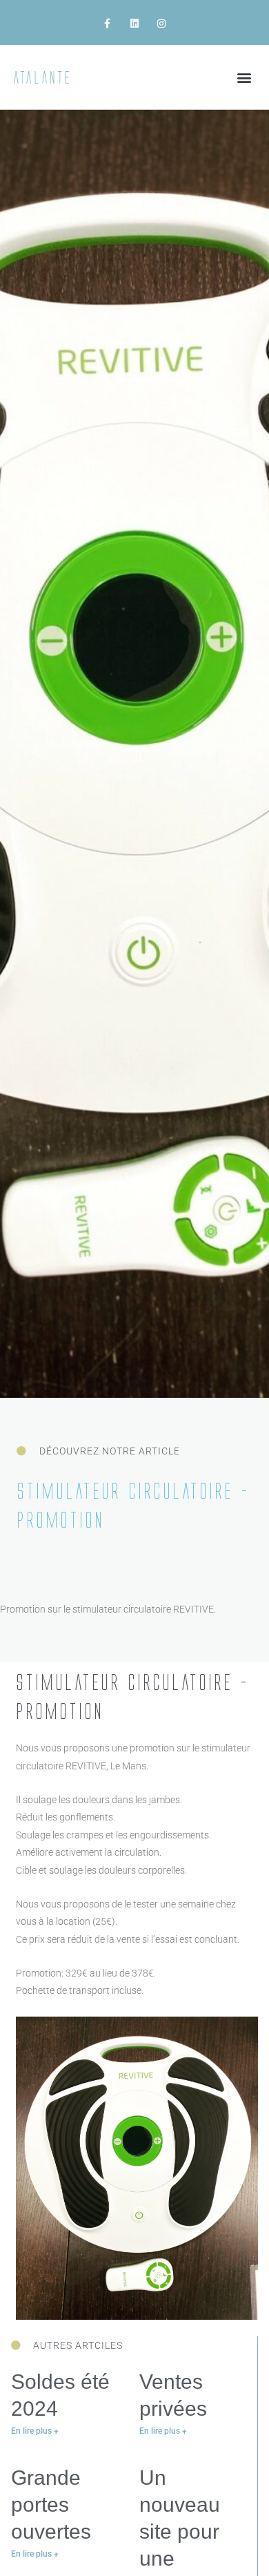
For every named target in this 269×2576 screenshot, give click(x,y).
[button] (244, 77)
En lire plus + (35, 2431)
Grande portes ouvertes (51, 2505)
